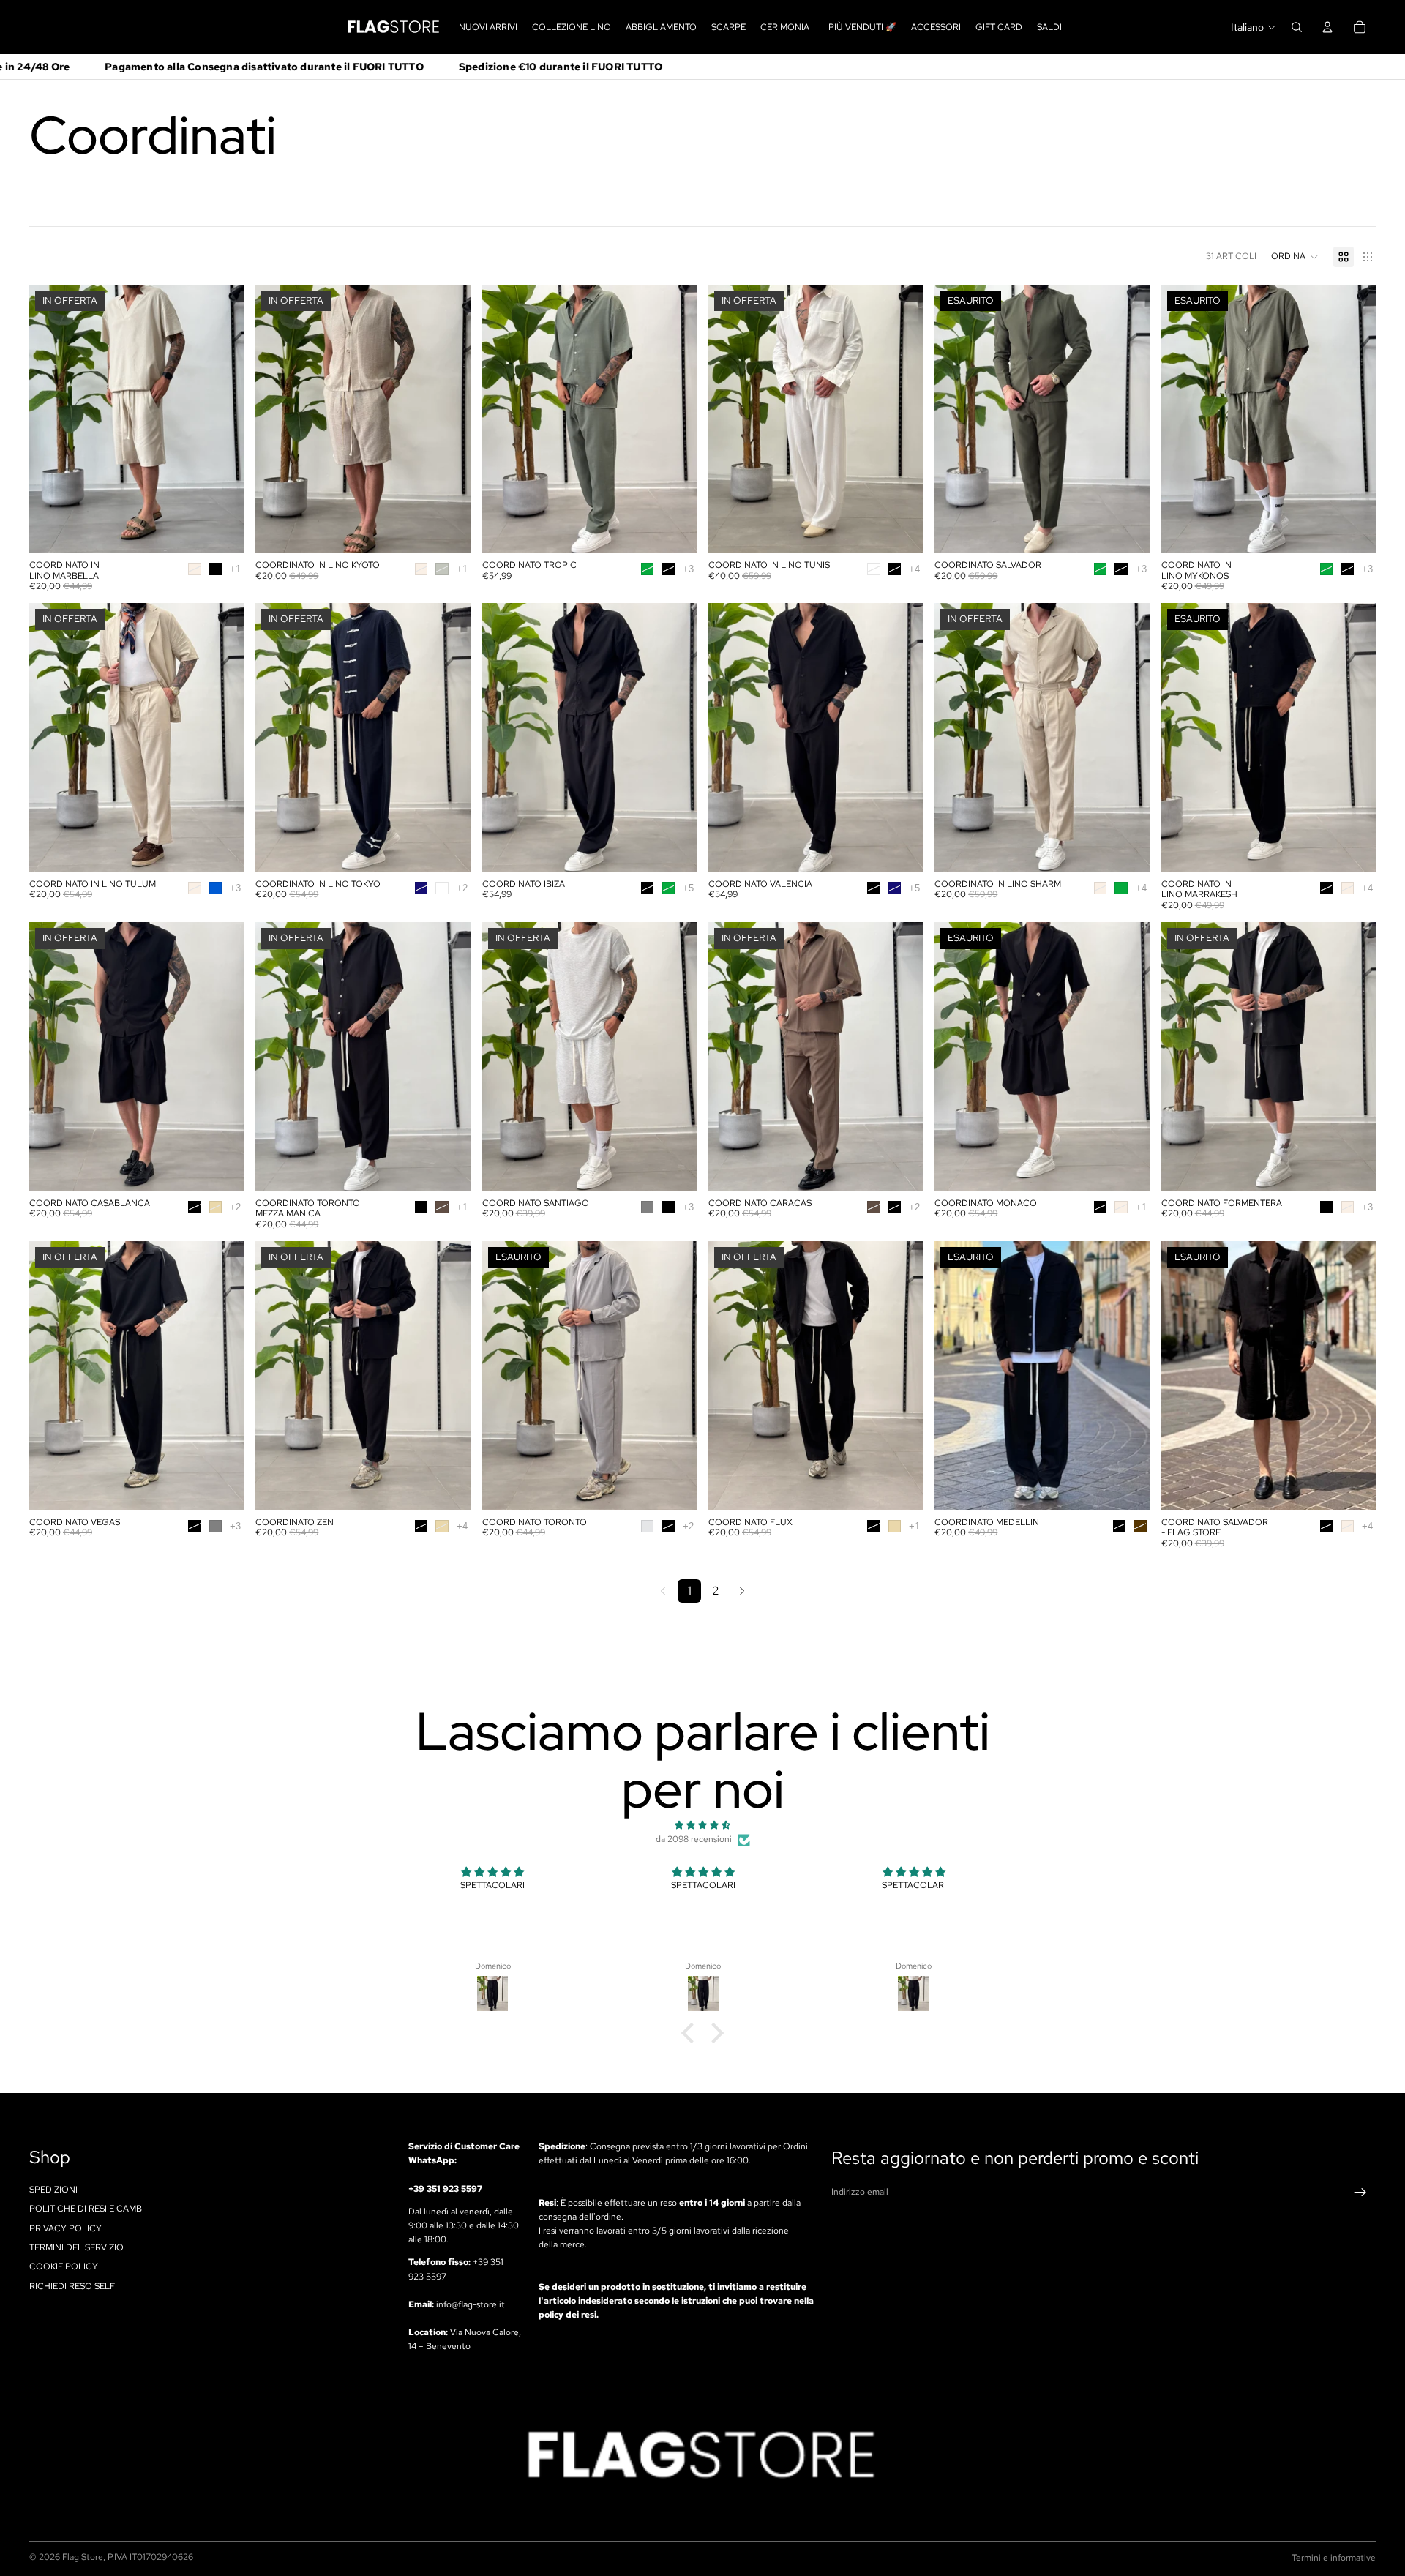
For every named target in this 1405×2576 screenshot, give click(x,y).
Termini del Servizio (76, 2247)
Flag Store (83, 2557)
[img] (702, 1825)
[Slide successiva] (222, 419)
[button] (1295, 257)
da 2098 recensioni (694, 1839)
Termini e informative (1334, 2558)
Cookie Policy (64, 2266)
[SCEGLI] (222, 530)
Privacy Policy (65, 2228)
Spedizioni (53, 2189)
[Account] (1327, 27)
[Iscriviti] (1360, 2193)
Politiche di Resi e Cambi (87, 2209)
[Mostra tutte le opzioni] (235, 569)
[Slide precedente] (51, 419)
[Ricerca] (1297, 27)
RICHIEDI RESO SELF (72, 2285)
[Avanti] (742, 1591)
